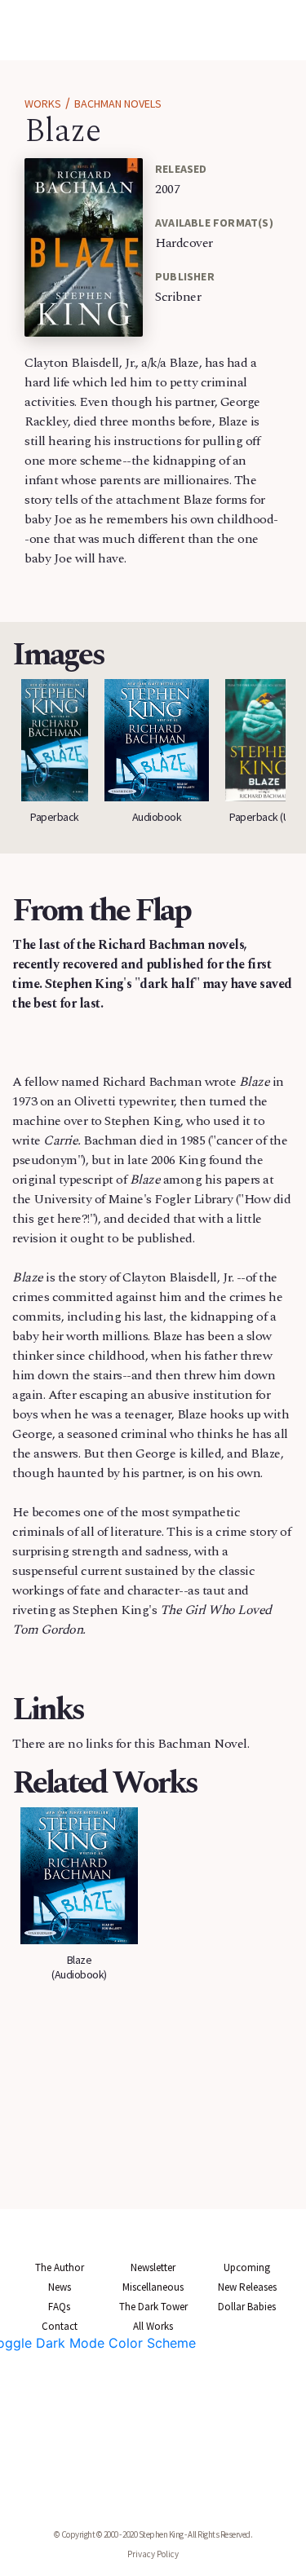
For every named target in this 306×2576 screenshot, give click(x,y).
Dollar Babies (247, 2307)
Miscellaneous (153, 2287)
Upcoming (247, 2267)
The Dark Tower (153, 2307)
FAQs (59, 2307)
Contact (60, 2326)
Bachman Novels (118, 104)
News (60, 2287)
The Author (60, 2267)
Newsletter (153, 2267)
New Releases (247, 2287)
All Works (153, 2326)
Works (43, 104)
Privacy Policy (153, 2554)
